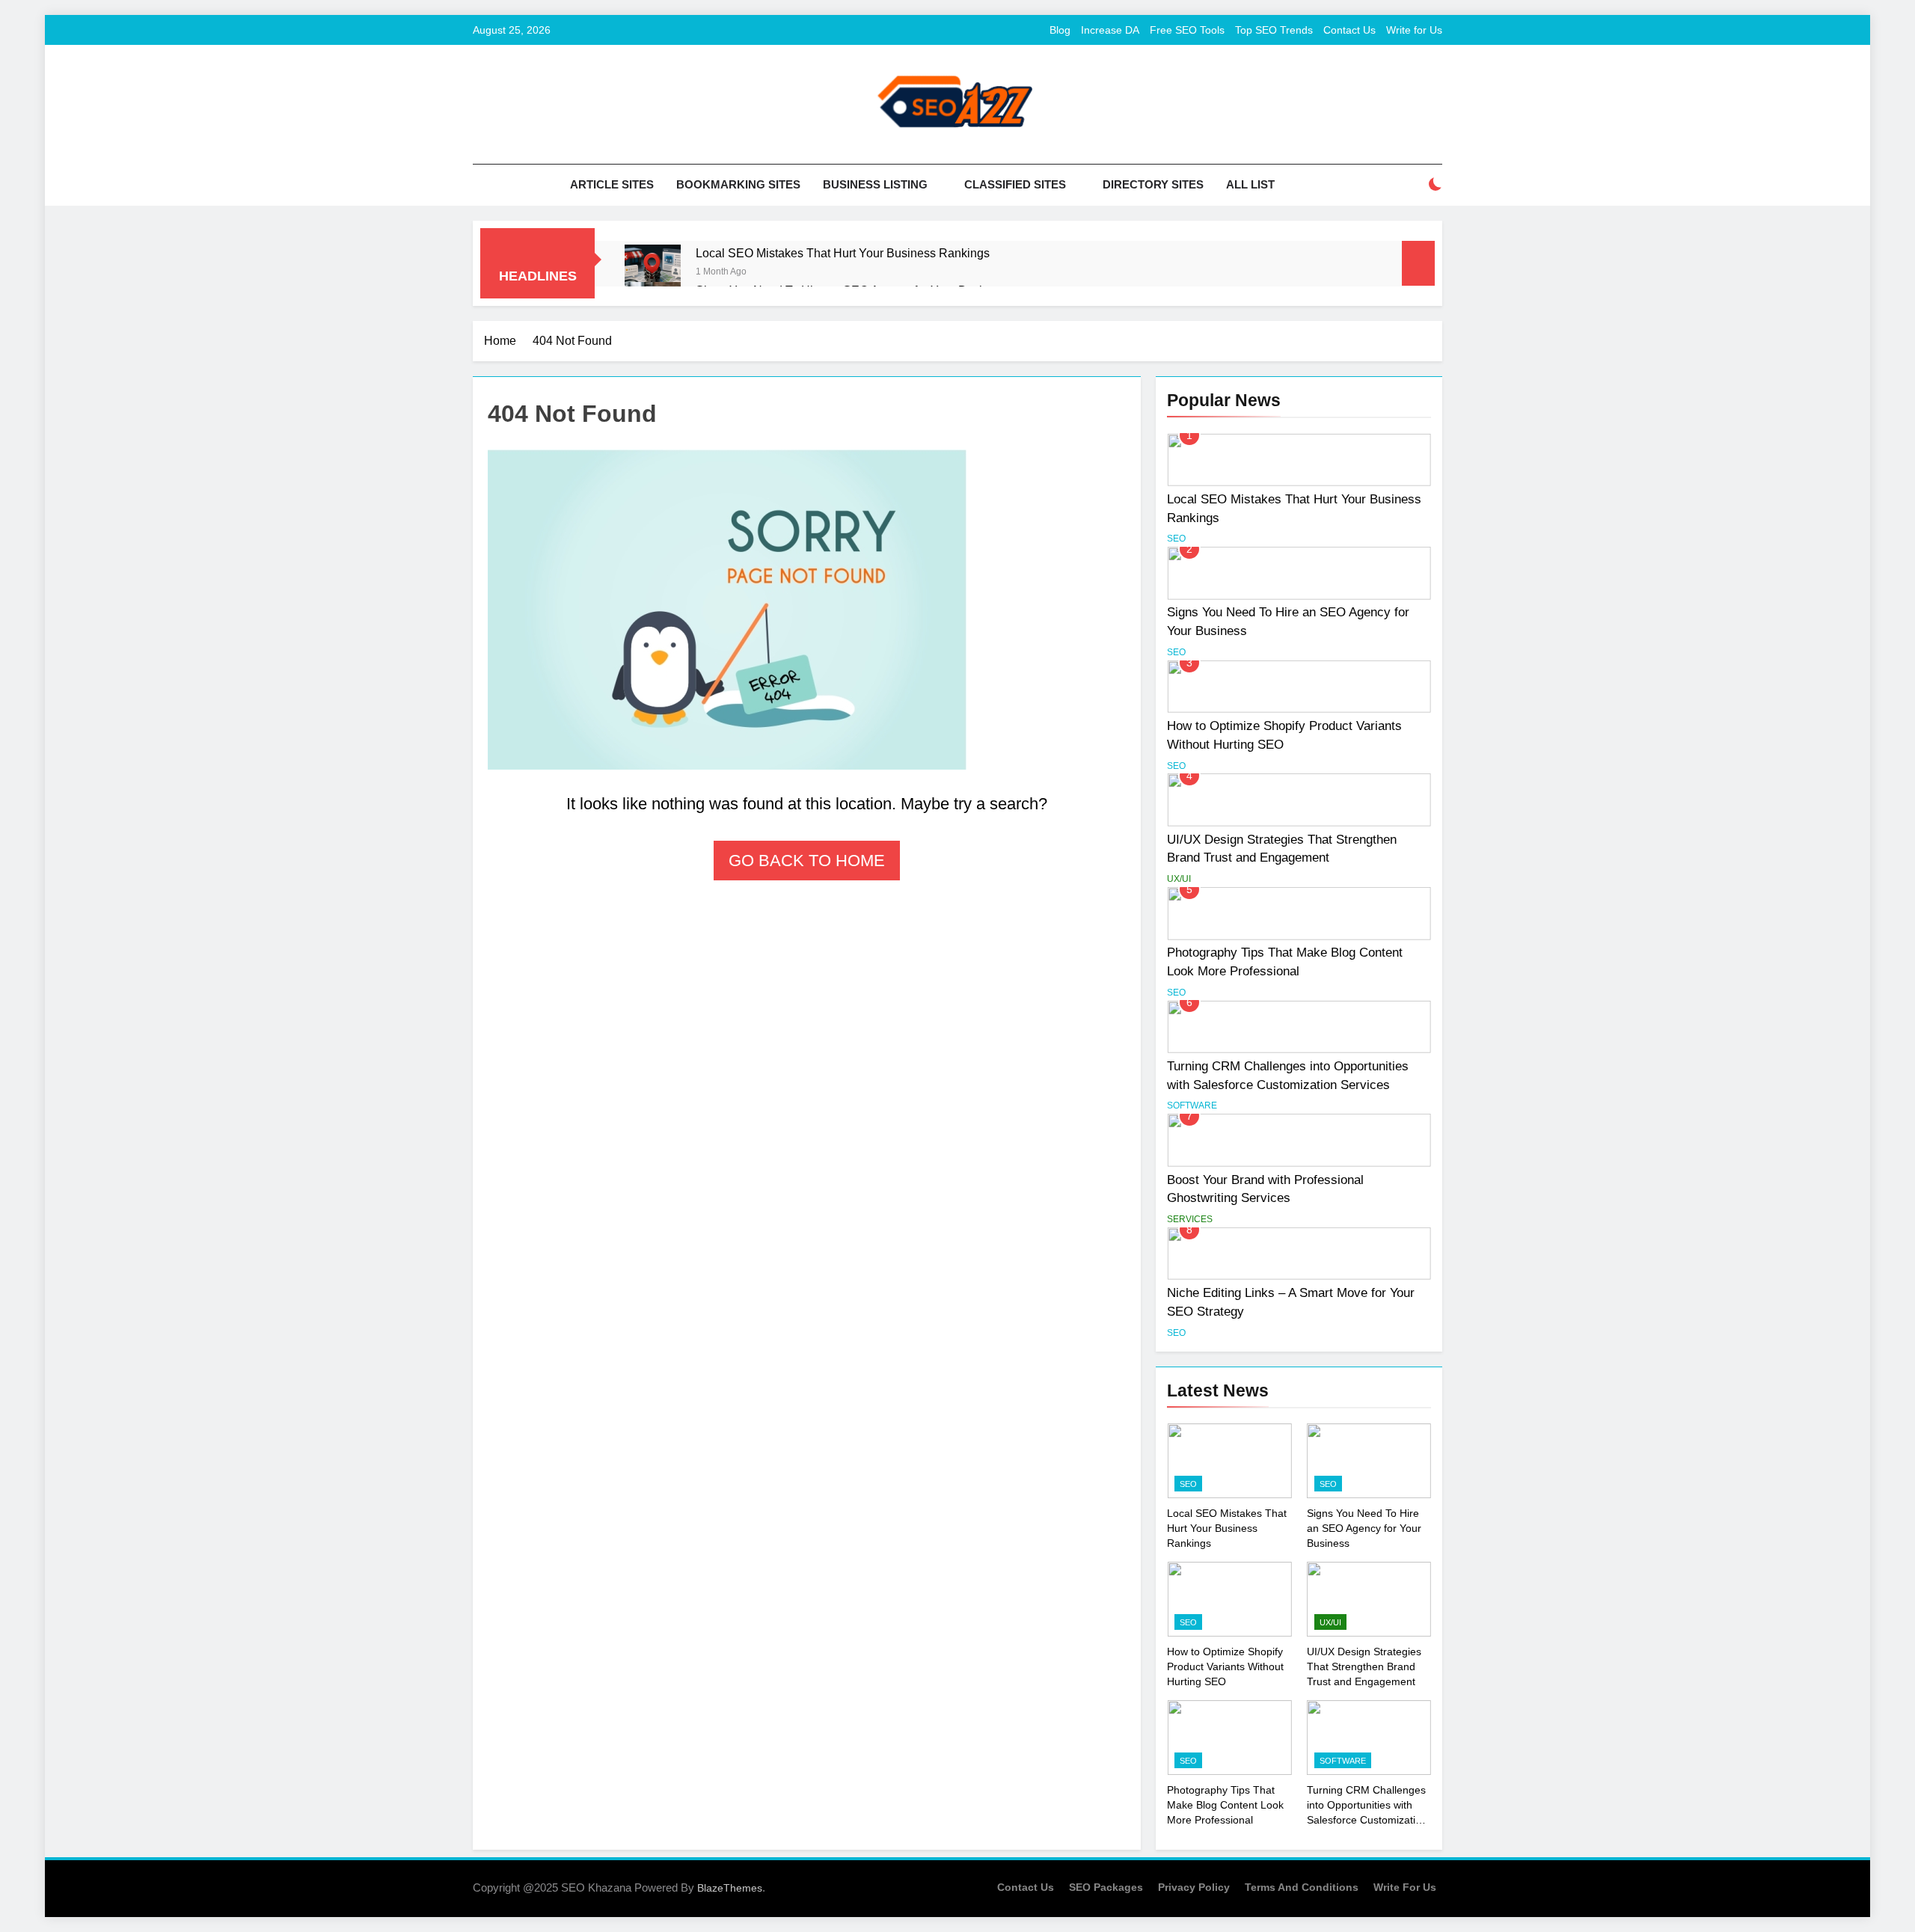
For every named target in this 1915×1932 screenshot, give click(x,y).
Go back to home (807, 861)
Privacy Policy (1194, 1887)
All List (1250, 184)
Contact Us (1349, 30)
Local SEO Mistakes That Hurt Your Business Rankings (843, 253)
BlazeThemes (730, 1888)
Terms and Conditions (1302, 1887)
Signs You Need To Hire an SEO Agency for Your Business (1364, 1528)
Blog (1060, 30)
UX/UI (1179, 879)
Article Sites (612, 184)
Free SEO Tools (1187, 30)
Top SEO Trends (1274, 30)
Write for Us (1414, 30)
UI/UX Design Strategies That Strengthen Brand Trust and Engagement (1364, 1666)
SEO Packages (1106, 1887)
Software (1192, 1105)
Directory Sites (1153, 184)
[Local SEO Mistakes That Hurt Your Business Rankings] (653, 273)
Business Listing (875, 184)
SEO (1176, 539)
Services (1190, 1219)
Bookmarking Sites (738, 184)
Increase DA (1110, 30)
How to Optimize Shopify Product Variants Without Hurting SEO (1225, 1666)
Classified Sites (1015, 184)
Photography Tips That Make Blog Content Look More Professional (1225, 1805)
